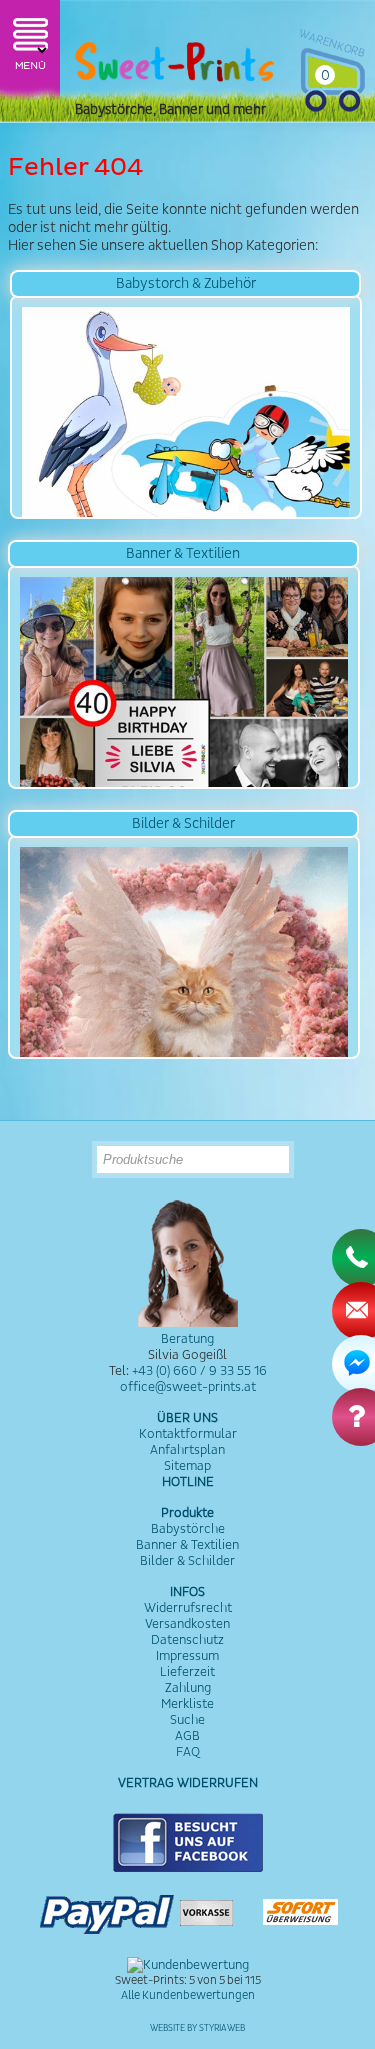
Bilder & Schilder (187, 1561)
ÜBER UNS (187, 1418)
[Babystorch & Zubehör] (186, 407)
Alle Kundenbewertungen (188, 1995)
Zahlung (188, 1688)
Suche (187, 1720)
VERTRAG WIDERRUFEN (188, 1783)
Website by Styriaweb (197, 2028)
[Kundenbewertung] (188, 1965)
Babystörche (188, 1529)
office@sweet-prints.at (188, 1387)
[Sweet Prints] (175, 66)
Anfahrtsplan (187, 1450)
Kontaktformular (188, 1434)
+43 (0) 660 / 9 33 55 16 (199, 1371)
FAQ (188, 1752)
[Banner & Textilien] (184, 677)
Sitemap (187, 1466)
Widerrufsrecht (188, 1608)
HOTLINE (188, 1482)
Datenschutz (187, 1640)
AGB (187, 1736)
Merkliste (187, 1704)
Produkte (187, 1513)
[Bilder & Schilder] (184, 947)
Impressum (187, 1656)
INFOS (187, 1592)
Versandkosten (187, 1624)
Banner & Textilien (187, 1545)
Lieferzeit (187, 1672)
